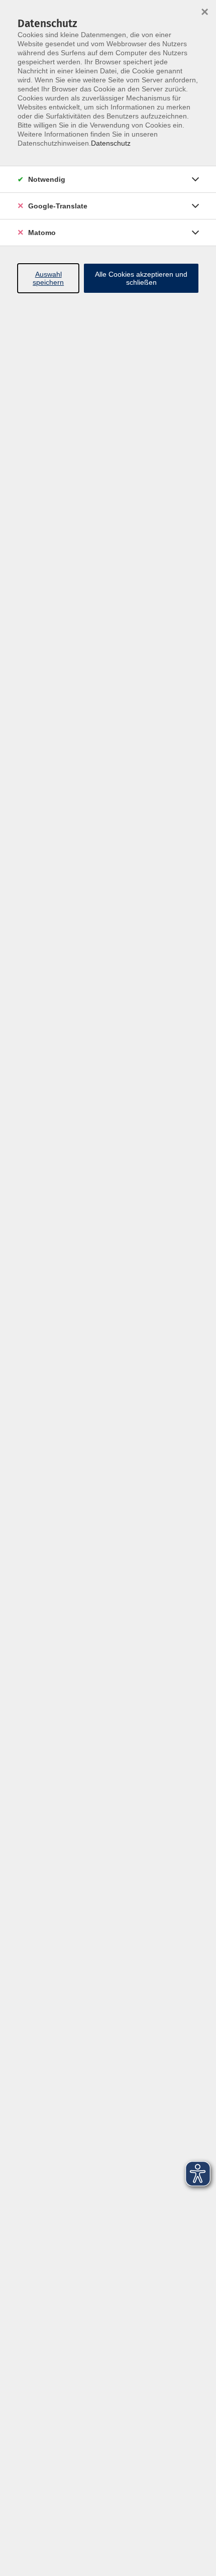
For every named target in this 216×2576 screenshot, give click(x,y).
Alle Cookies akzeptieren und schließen (141, 278)
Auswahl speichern (48, 278)
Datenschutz (111, 143)
